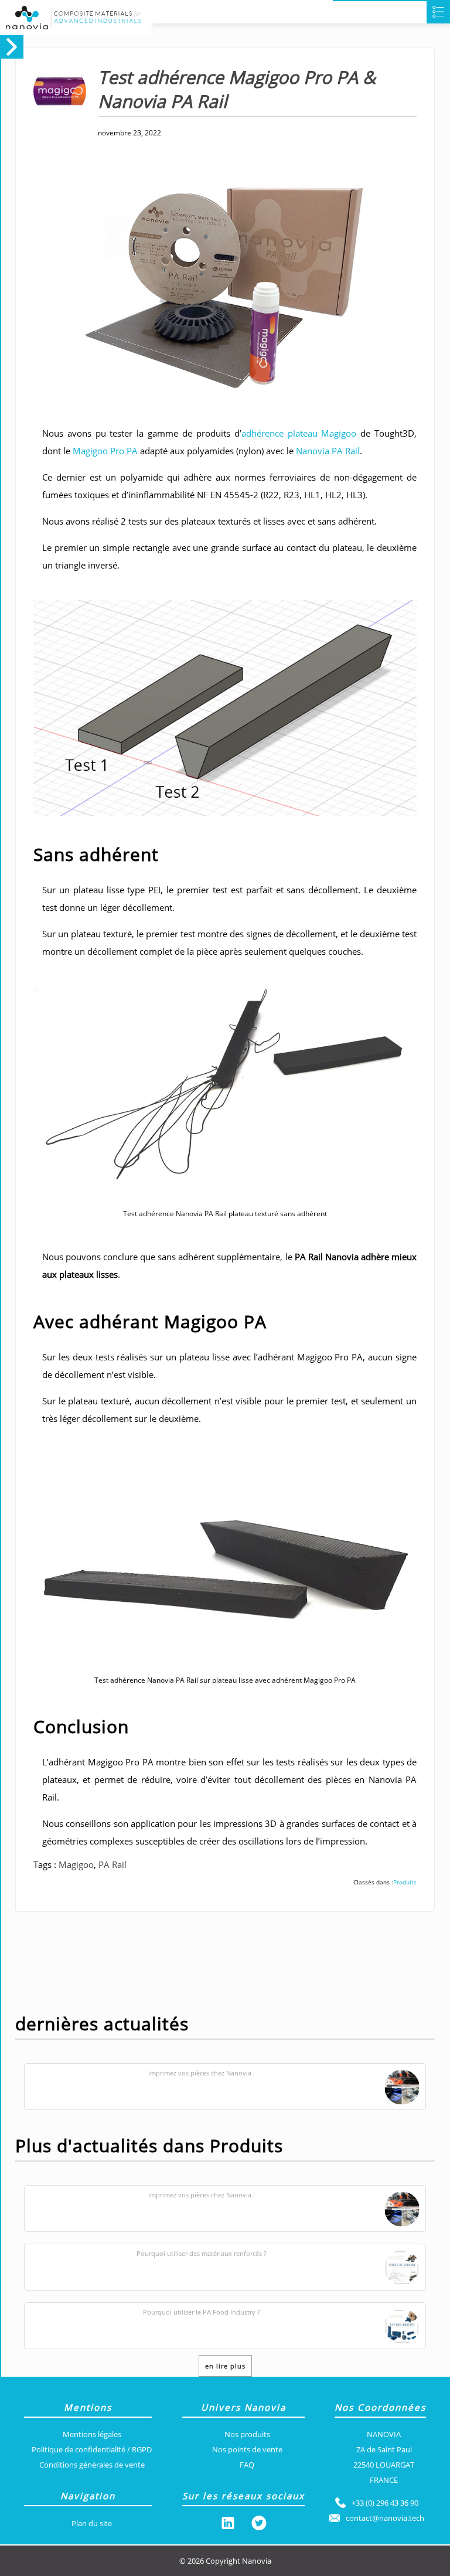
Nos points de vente (247, 2449)
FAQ (247, 2465)
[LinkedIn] (228, 2525)
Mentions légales (92, 2434)
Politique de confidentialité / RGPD (92, 2449)
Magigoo (76, 1864)
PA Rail (112, 1864)
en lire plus (225, 2366)
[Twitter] (259, 2525)
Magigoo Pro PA (105, 451)
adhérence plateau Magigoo (299, 433)
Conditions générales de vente (92, 2465)
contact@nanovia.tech (385, 2518)
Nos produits (247, 2434)
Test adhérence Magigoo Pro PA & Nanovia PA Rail (237, 89)
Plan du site (92, 2523)
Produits (405, 1882)
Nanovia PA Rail (328, 451)
